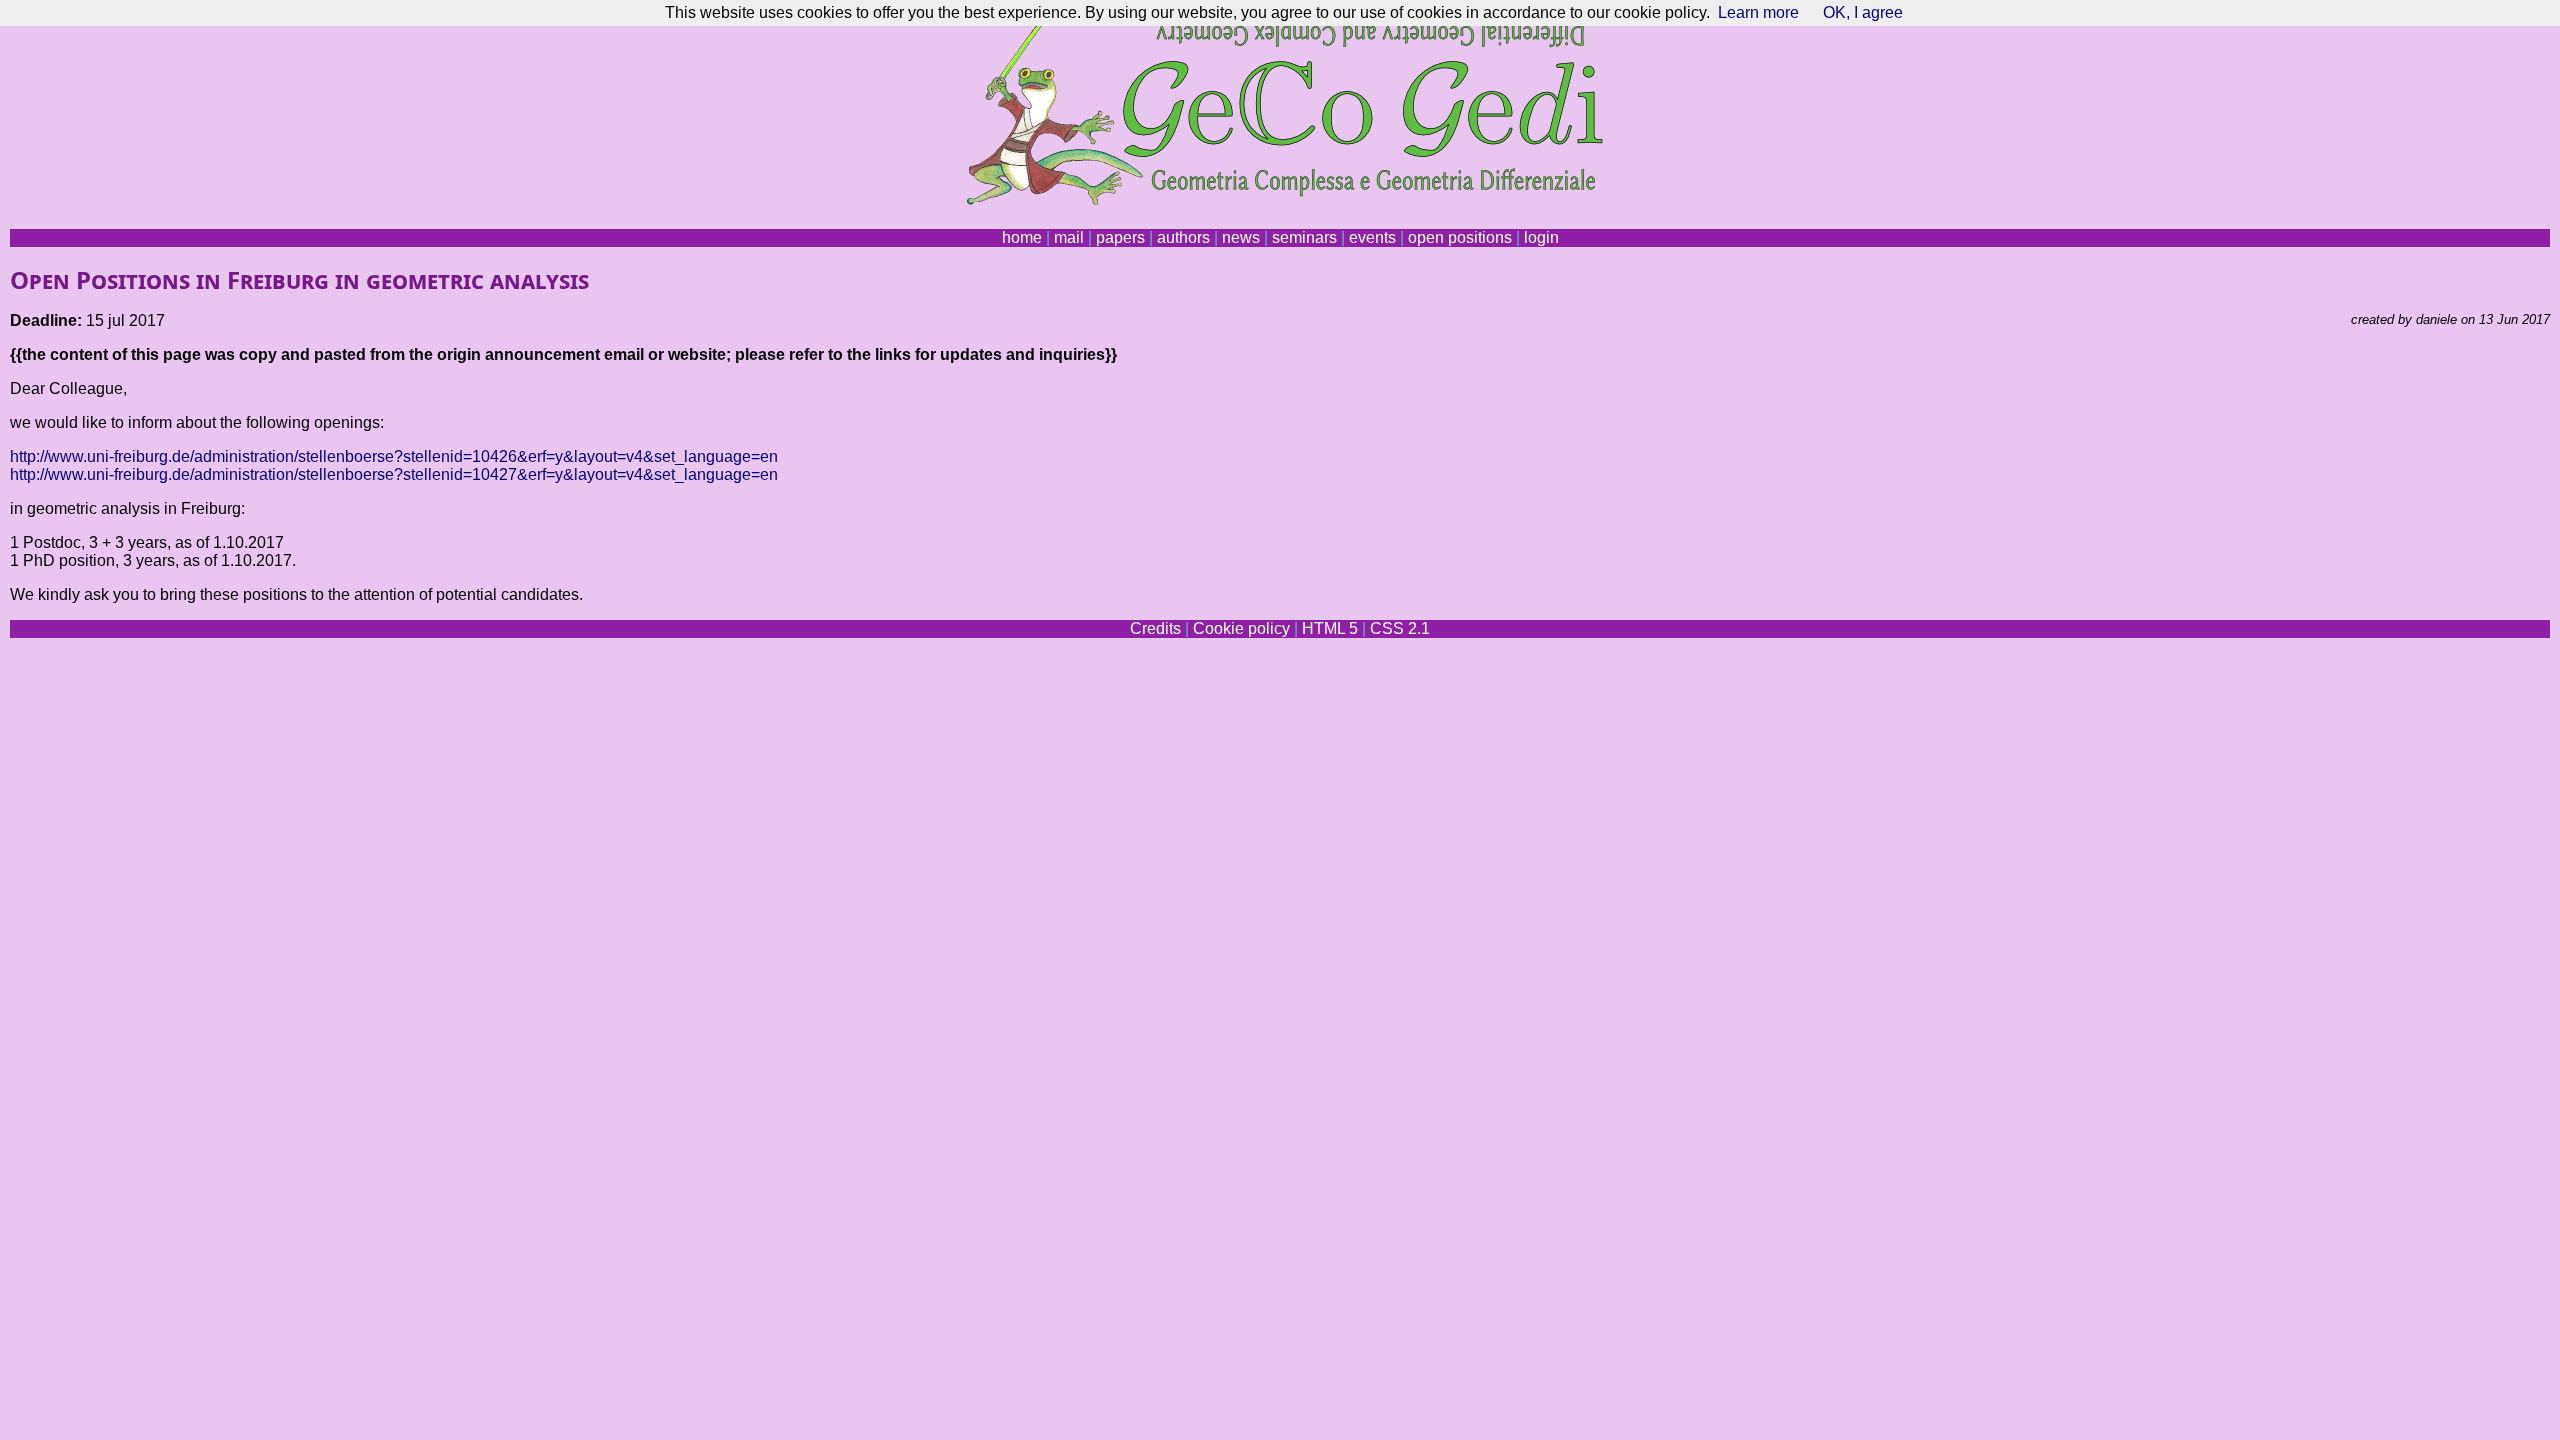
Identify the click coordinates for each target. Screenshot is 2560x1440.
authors (1183, 237)
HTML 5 (1330, 628)
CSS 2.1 (1400, 628)
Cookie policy (1241, 628)
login (1541, 237)
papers (1120, 237)
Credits (1155, 628)
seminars (1304, 237)
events (1372, 237)
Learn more (1758, 12)
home (1022, 237)
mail (1069, 237)
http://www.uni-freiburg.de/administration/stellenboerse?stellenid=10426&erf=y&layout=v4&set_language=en (394, 456)
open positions (1460, 237)
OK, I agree (1863, 12)
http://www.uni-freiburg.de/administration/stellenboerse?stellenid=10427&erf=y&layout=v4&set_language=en (394, 474)
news (1241, 237)
